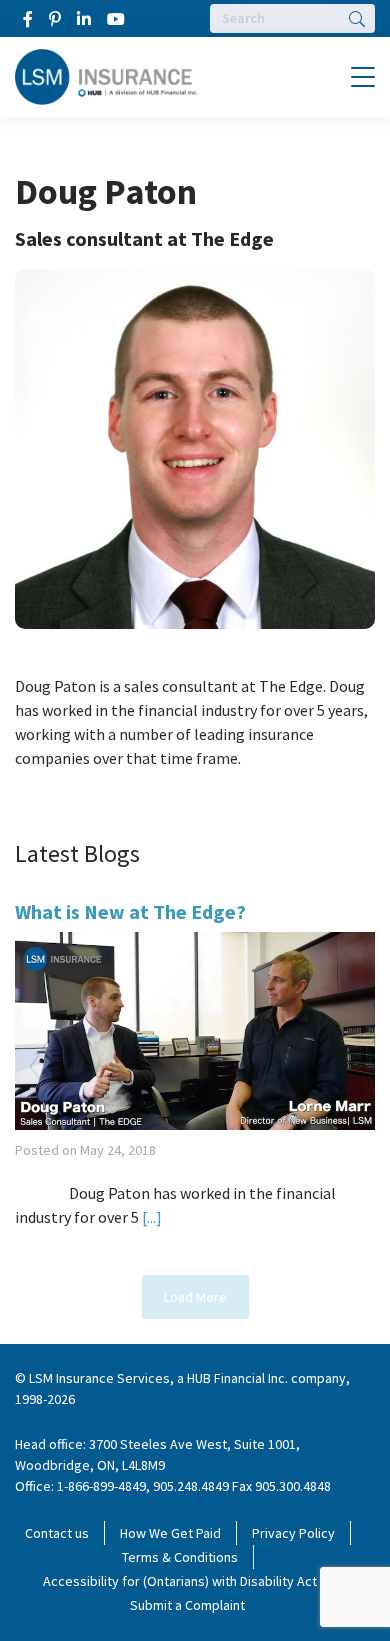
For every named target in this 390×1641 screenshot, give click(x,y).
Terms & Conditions (180, 1557)
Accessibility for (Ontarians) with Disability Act (180, 1581)
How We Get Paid (170, 1533)
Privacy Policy (293, 1533)
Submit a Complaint (187, 1605)
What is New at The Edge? (130, 911)
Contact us (57, 1533)
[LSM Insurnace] (106, 75)
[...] (150, 1217)
